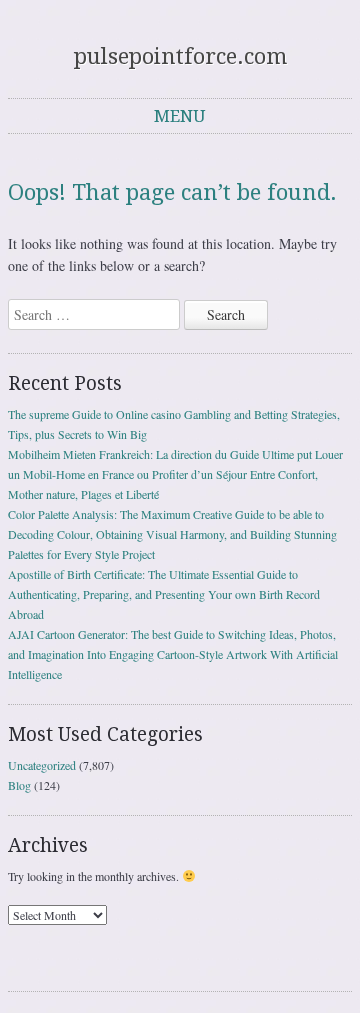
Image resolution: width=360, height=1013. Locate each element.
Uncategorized (42, 765)
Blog (19, 785)
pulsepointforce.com (180, 56)
